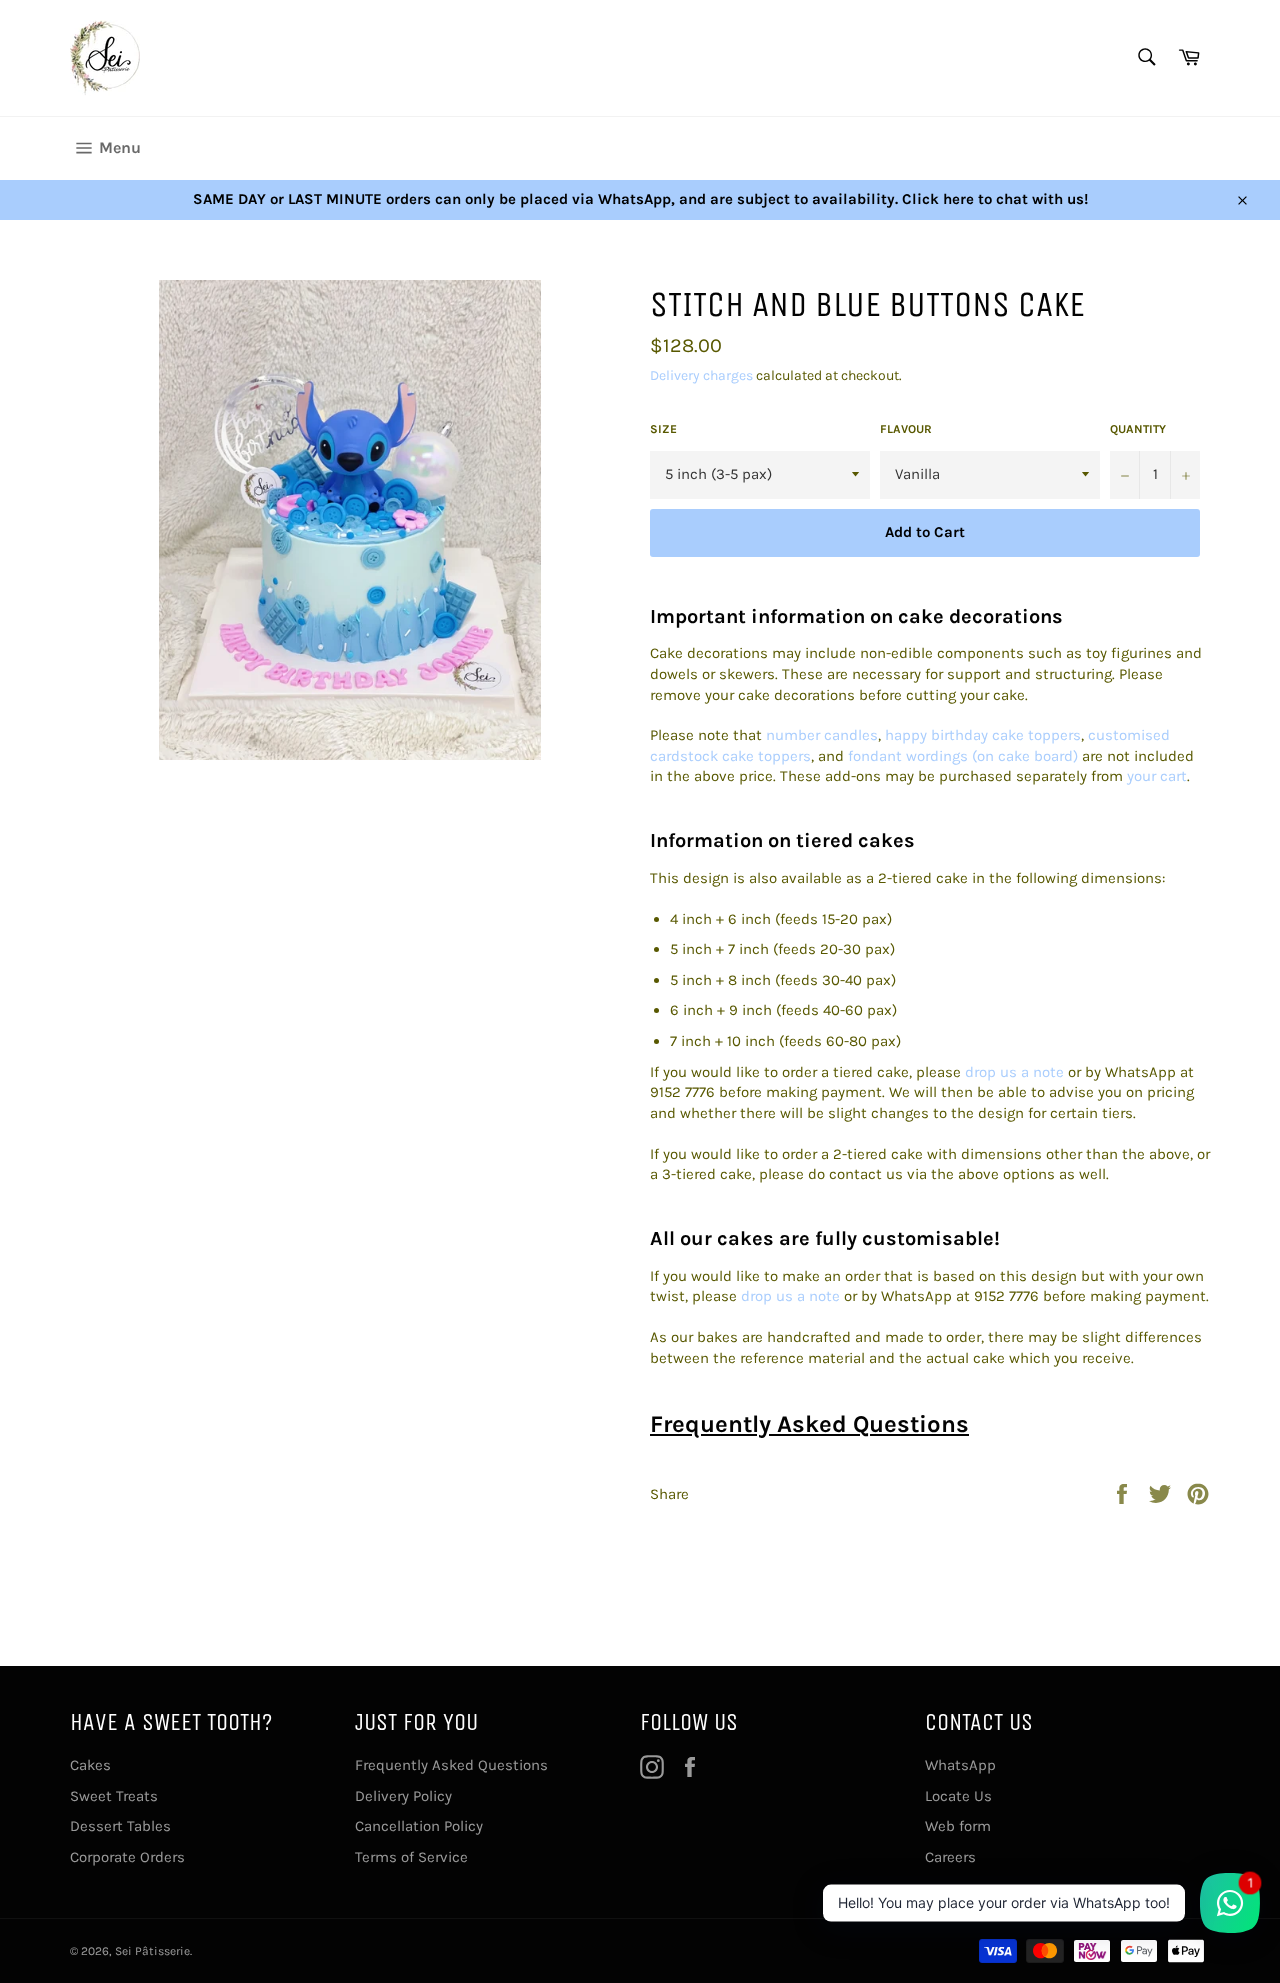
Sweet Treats (114, 1796)
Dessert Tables (120, 1826)
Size (663, 429)
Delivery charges (701, 375)
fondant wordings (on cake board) (963, 756)
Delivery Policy (403, 1796)
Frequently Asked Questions (809, 1424)
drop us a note (1014, 1072)
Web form (958, 1826)
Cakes (90, 1765)
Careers (950, 1857)
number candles (822, 735)
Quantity (1138, 429)
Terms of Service (411, 1857)
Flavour (906, 429)
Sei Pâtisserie (152, 1951)
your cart (1157, 776)
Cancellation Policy (419, 1826)
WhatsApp (960, 1765)
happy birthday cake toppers (983, 735)
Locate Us (958, 1796)
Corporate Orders (127, 1857)
